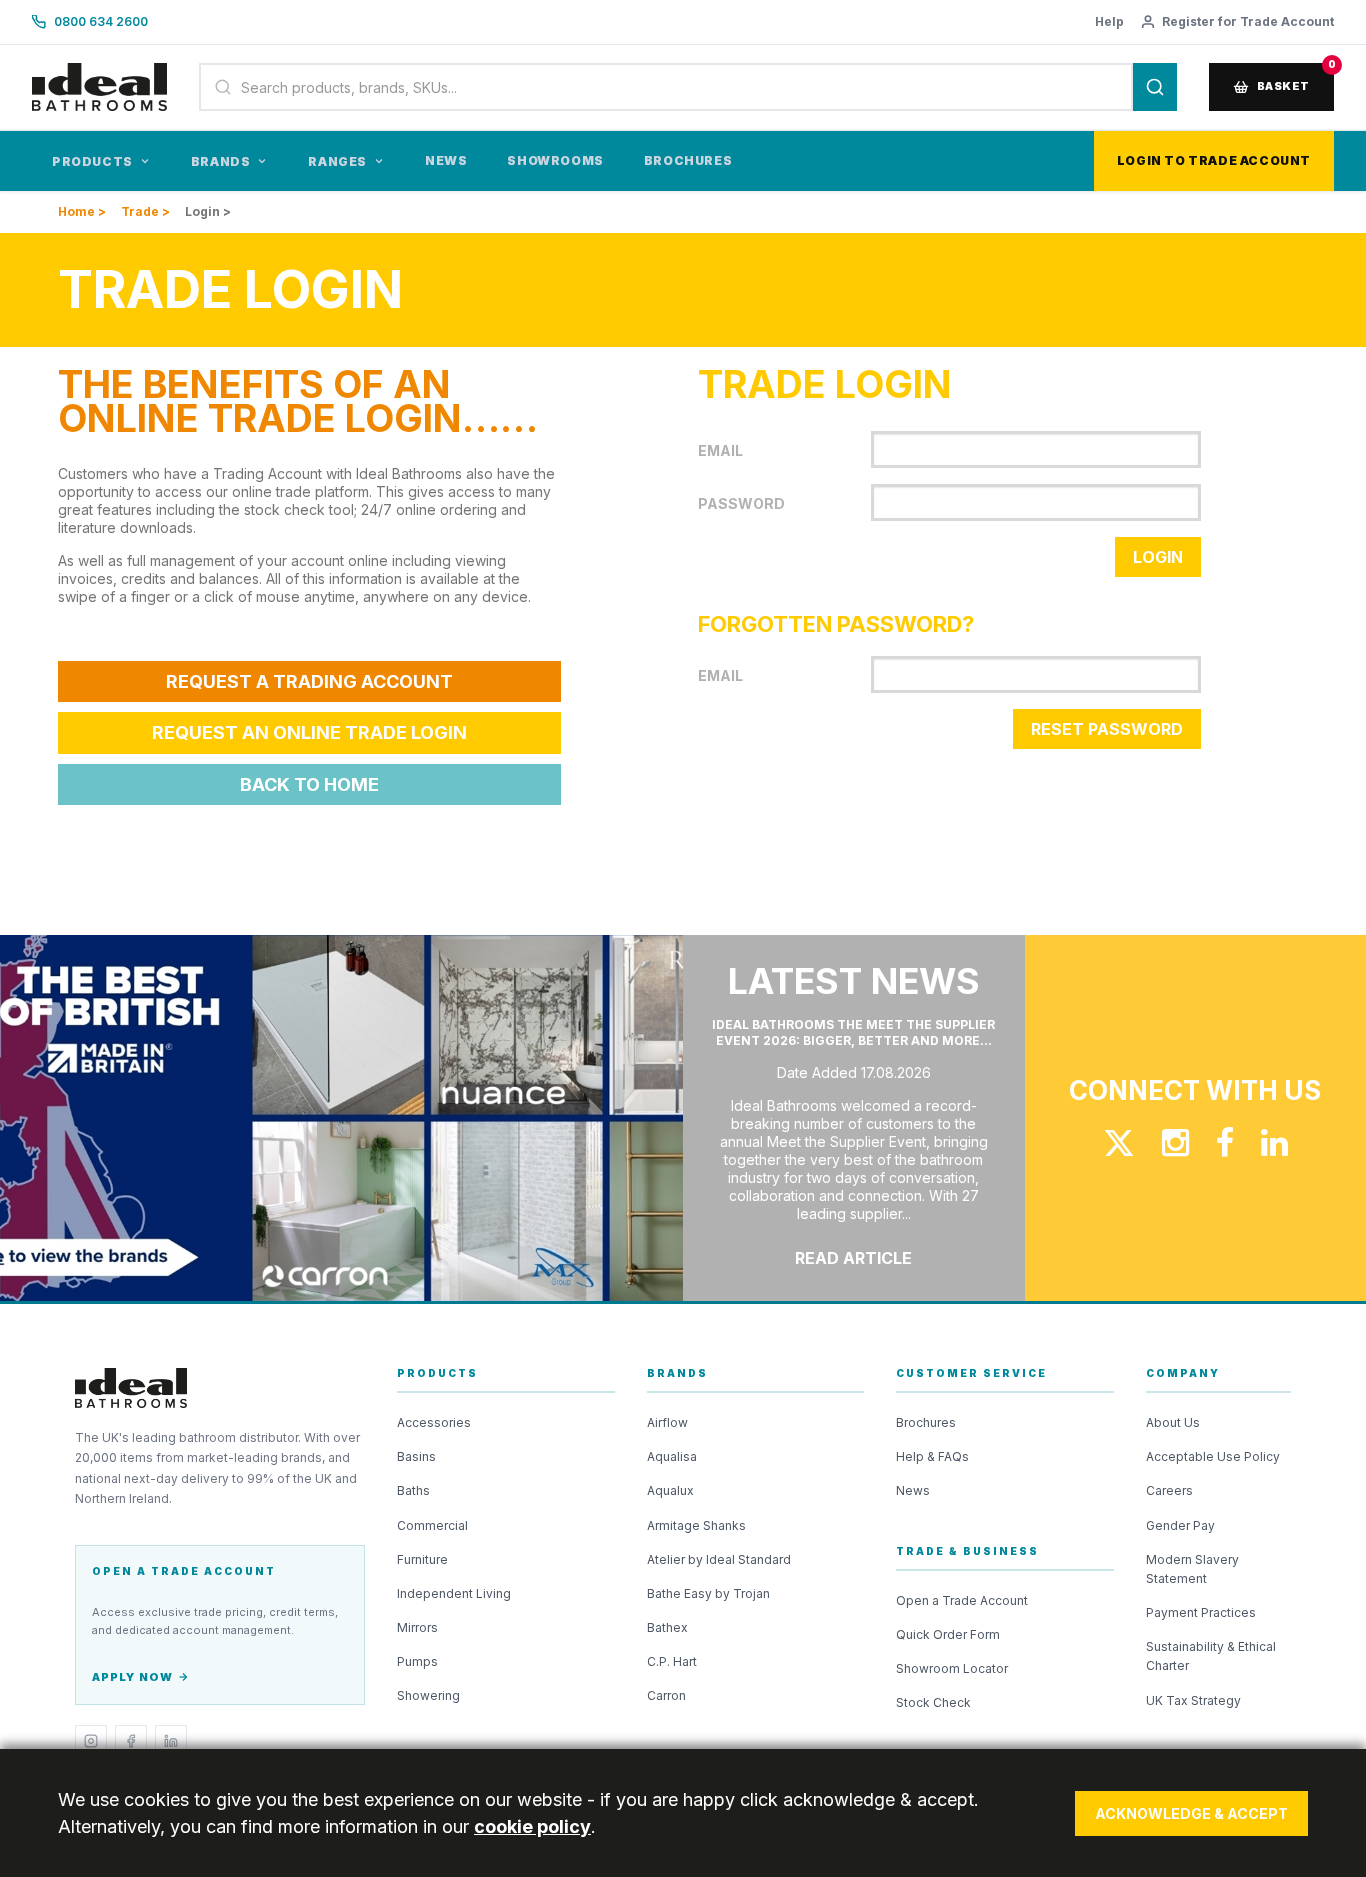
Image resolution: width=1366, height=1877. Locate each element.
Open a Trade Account (962, 1600)
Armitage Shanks (696, 1525)
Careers (1169, 1490)
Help (1109, 21)
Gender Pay (1180, 1525)
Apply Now (132, 1677)
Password (741, 503)
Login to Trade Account (1214, 160)
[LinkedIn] (171, 1741)
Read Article (853, 1258)
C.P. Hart (672, 1661)
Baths (413, 1490)
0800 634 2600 (101, 21)
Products (92, 161)
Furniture (422, 1559)
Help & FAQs (932, 1456)
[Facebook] (131, 1741)
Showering (428, 1695)
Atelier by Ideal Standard (719, 1559)
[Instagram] (91, 1741)
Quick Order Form (948, 1634)
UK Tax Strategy (1193, 1700)
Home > (82, 211)
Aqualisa (672, 1456)
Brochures (688, 160)
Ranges (337, 161)
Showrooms (555, 160)
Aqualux (670, 1490)
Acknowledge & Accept (1191, 1813)
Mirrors (417, 1627)
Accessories (434, 1422)
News (446, 160)
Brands (221, 161)
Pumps (417, 1661)
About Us (1173, 1422)
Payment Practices (1201, 1612)
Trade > (145, 211)
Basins (416, 1456)
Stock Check (933, 1702)
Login (1158, 557)
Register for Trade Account (1248, 21)
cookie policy (532, 1826)
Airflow (667, 1422)
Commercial (432, 1525)
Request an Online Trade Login (309, 732)
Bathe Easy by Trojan (708, 1593)
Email (720, 450)
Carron (666, 1695)
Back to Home (309, 784)
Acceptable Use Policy (1213, 1456)
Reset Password (1107, 729)
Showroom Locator (952, 1668)
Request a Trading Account (309, 681)
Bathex (667, 1627)
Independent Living (454, 1593)
